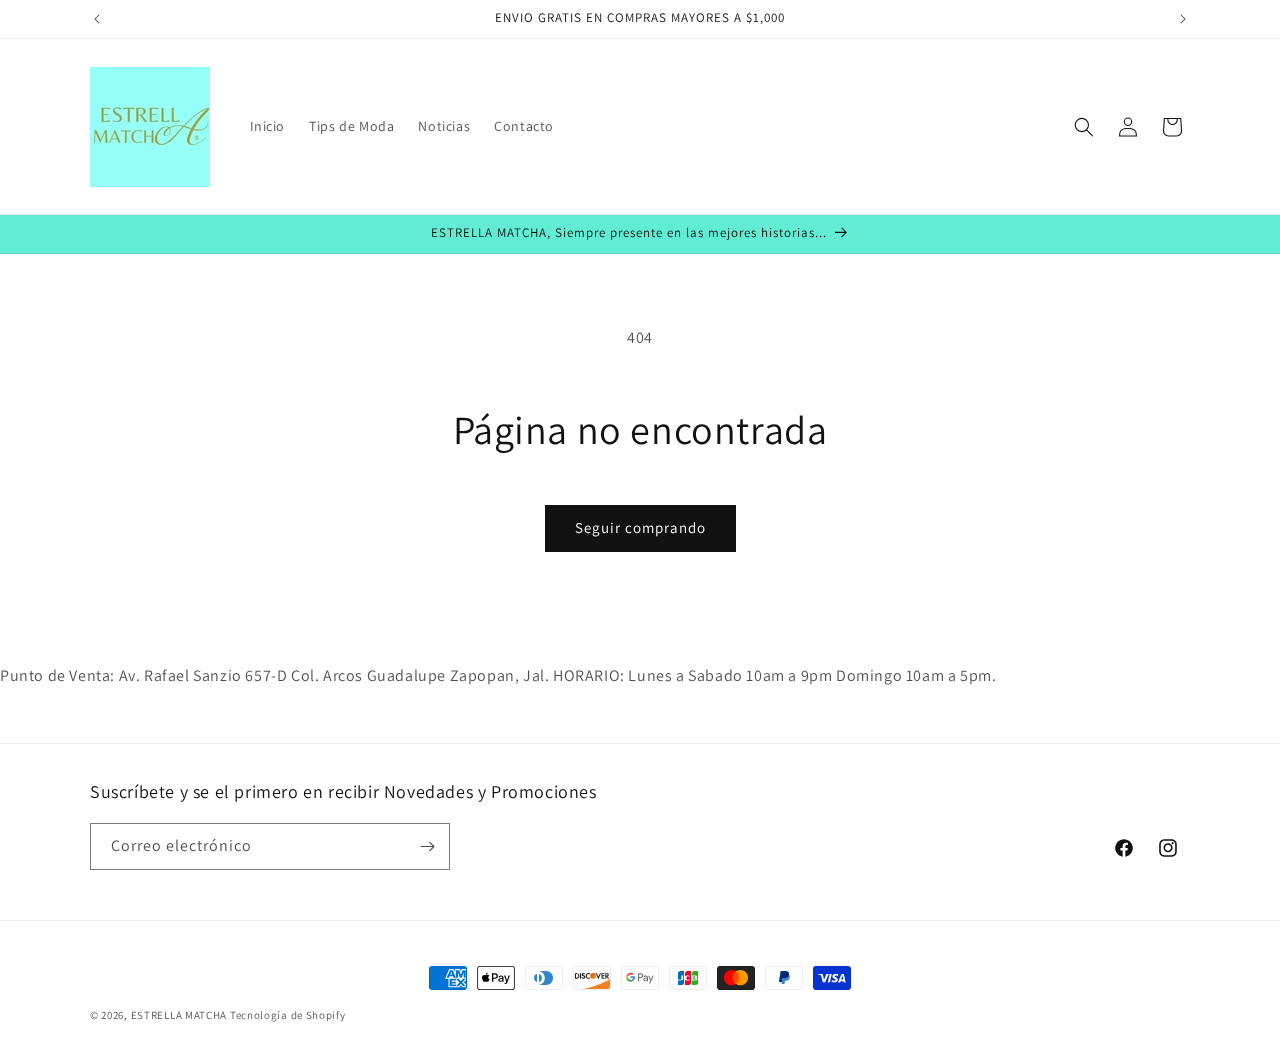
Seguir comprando (640, 527)
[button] (1084, 127)
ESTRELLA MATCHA (179, 1015)
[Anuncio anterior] (97, 19)
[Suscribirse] (427, 846)
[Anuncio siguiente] (1183, 19)
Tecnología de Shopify (288, 1015)
